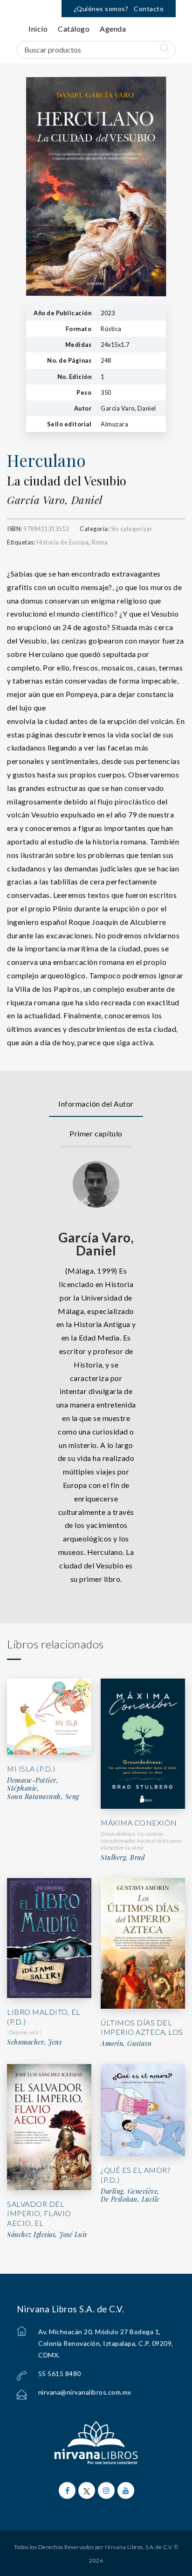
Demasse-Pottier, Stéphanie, (33, 1784)
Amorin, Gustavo (126, 2044)
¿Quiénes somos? (101, 9)
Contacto (149, 9)
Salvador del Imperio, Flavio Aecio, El (39, 2214)
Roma (100, 542)
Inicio (38, 29)
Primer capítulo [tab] (96, 1133)
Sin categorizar (132, 529)
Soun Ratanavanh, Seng (43, 1797)
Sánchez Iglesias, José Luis (47, 2235)
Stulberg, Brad (123, 1858)
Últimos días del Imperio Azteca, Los (142, 2027)
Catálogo (74, 29)
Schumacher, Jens (34, 2042)
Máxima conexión (139, 1822)
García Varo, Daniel (55, 500)
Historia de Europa (63, 542)
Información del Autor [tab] (96, 1104)
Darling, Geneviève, (130, 2191)
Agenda (113, 29)
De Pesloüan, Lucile (130, 2199)
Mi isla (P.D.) (31, 1769)
